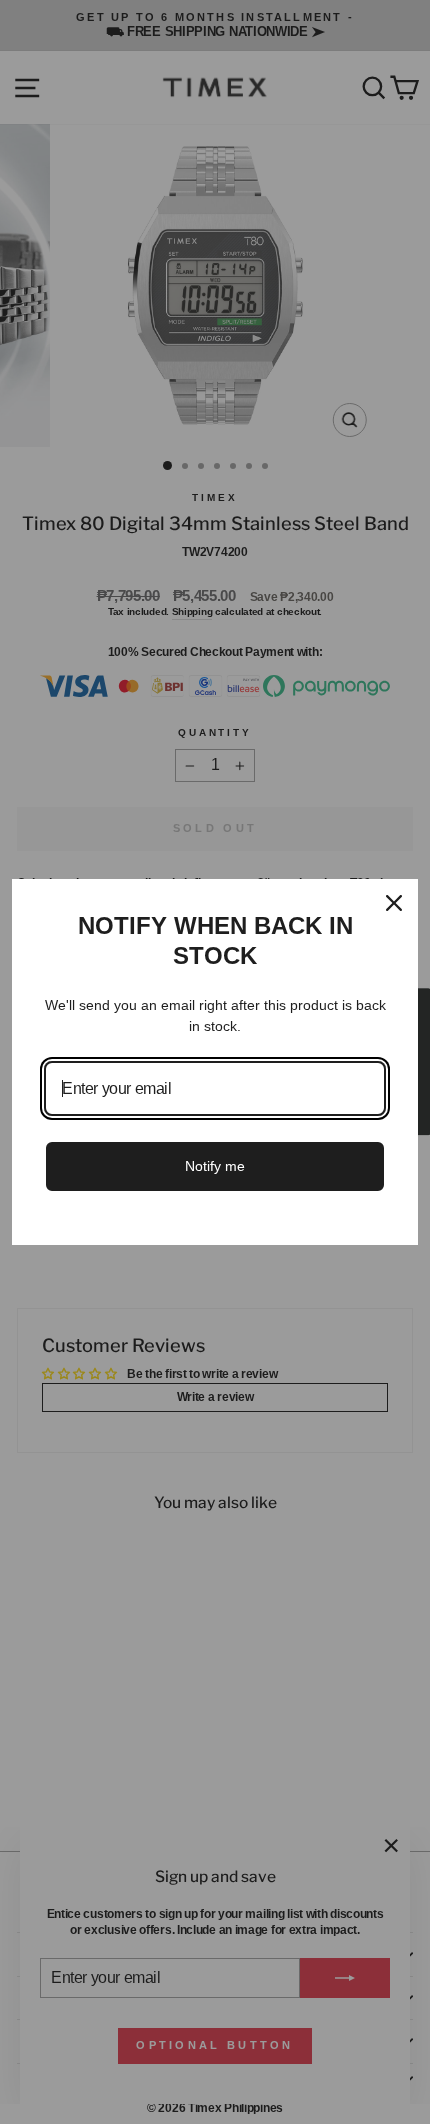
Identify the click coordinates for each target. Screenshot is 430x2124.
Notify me (215, 1166)
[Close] (394, 903)
